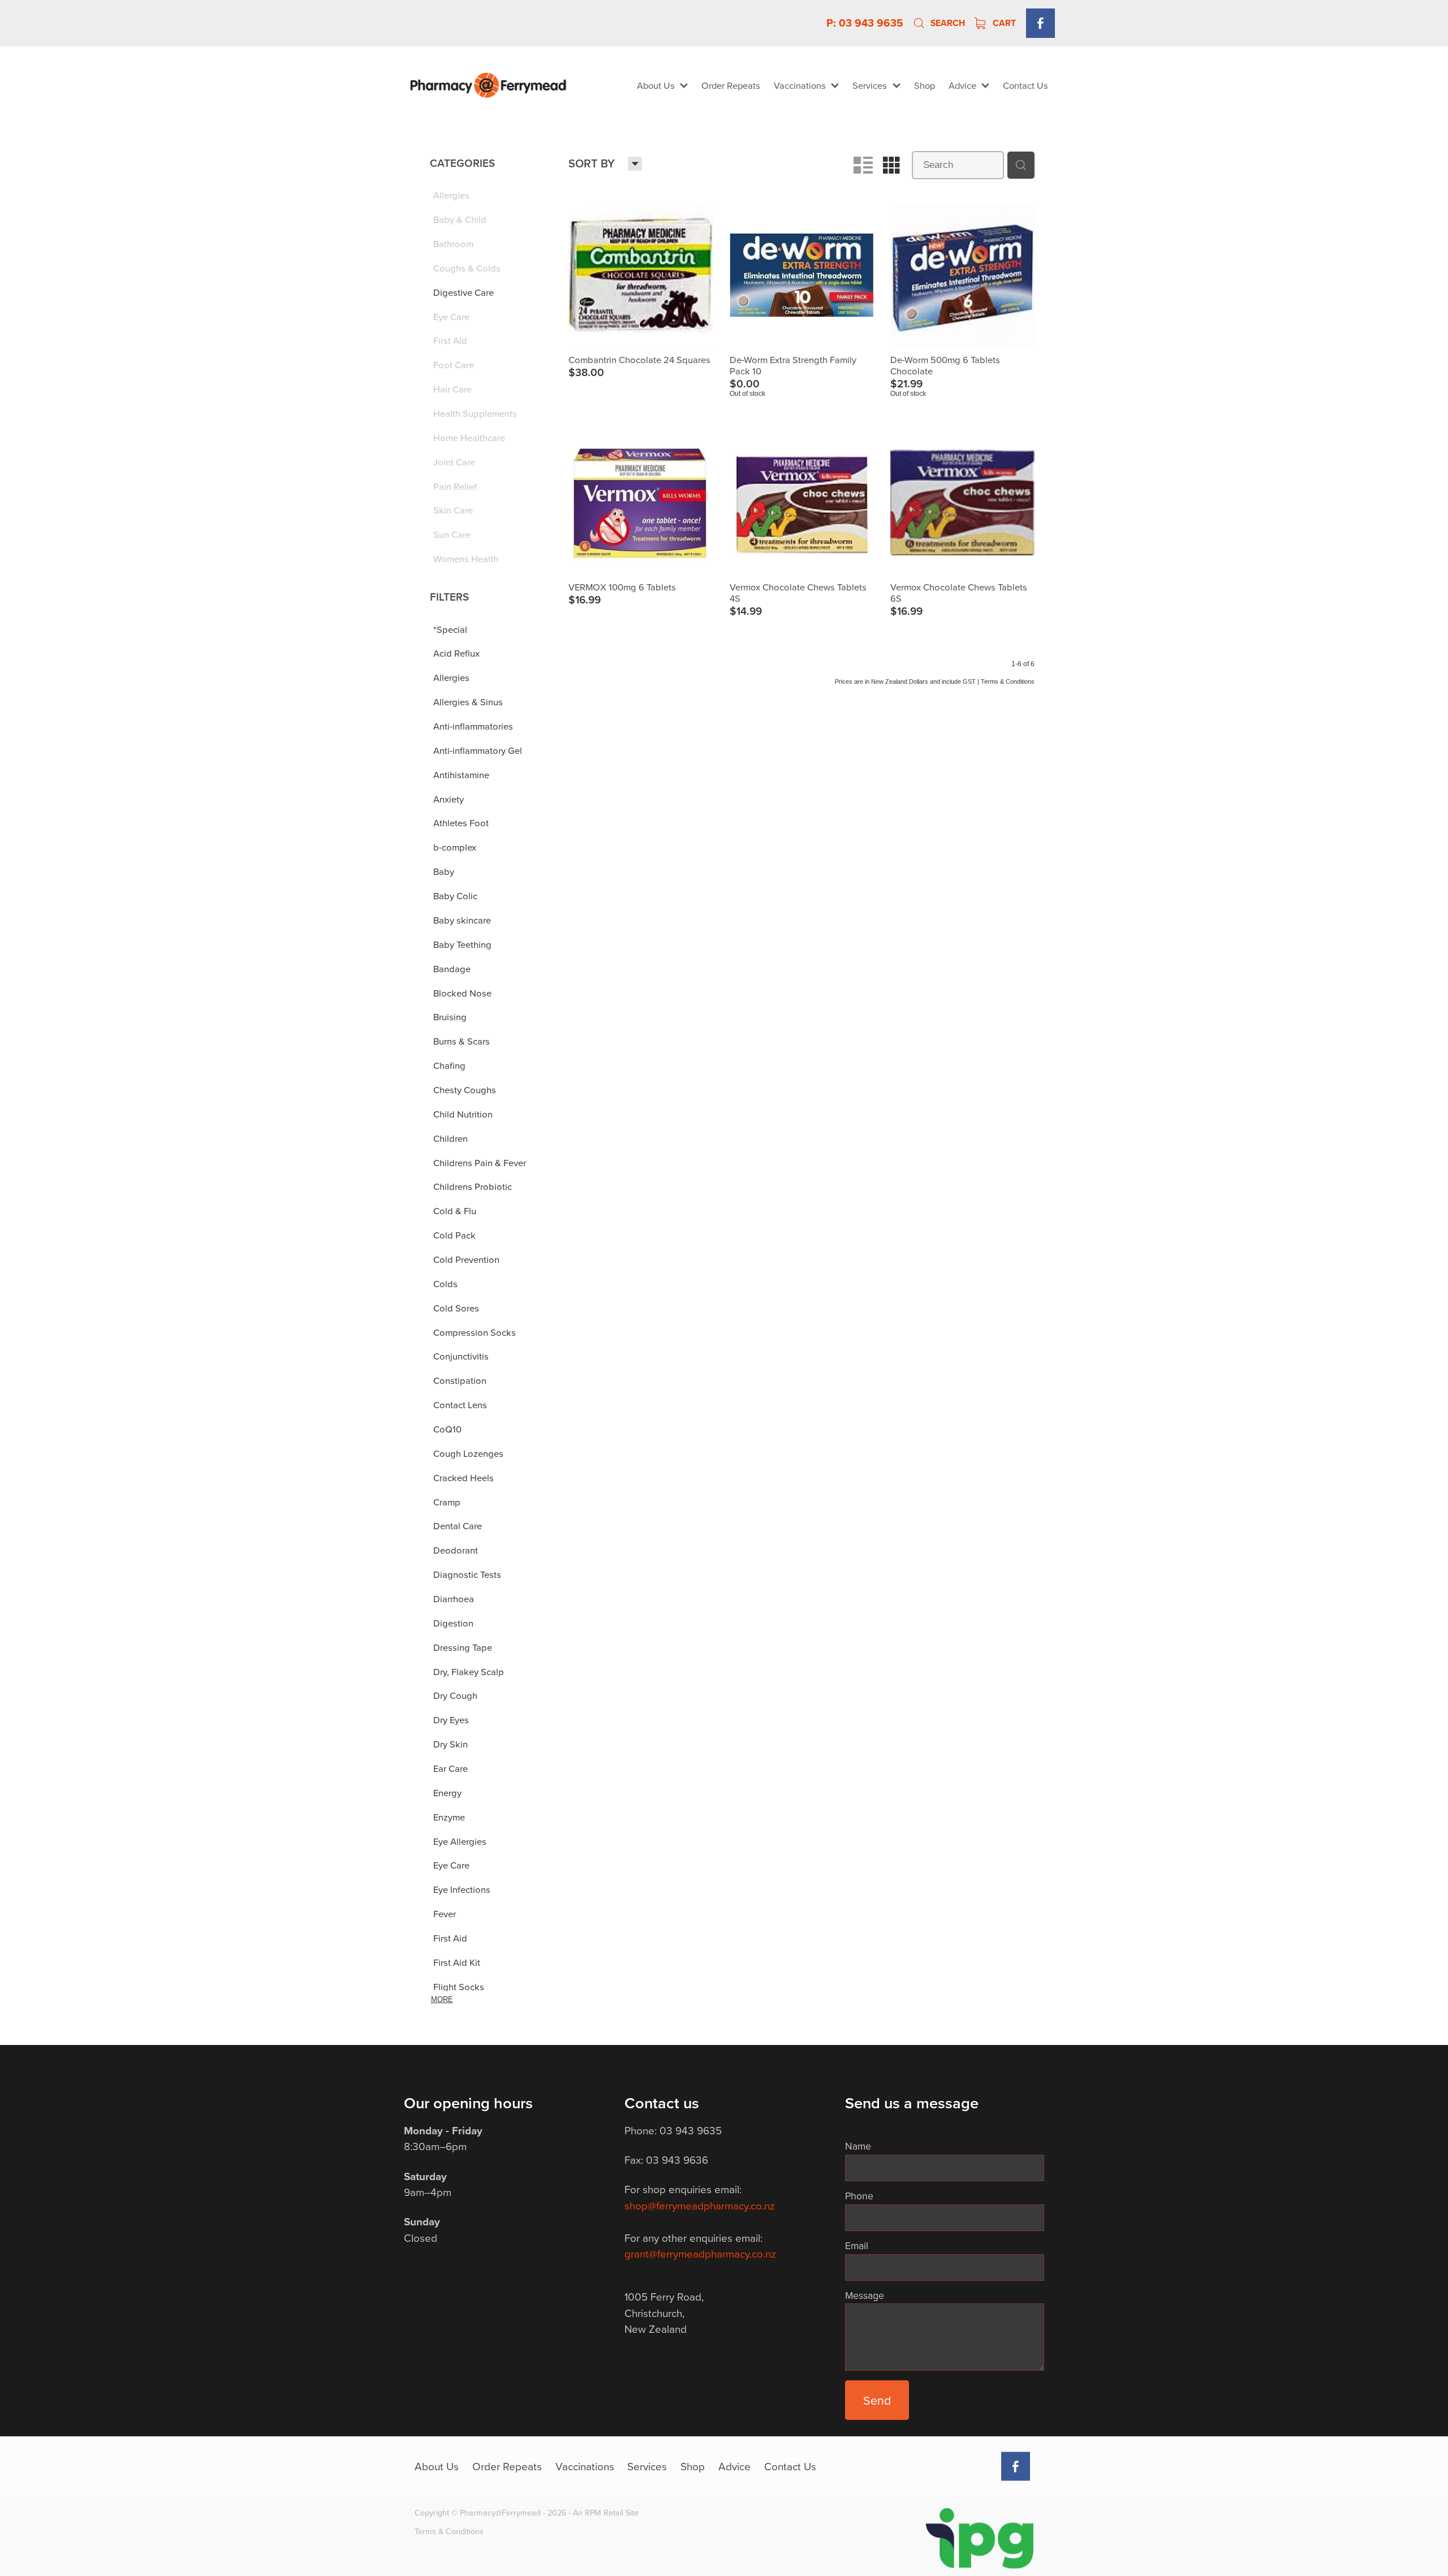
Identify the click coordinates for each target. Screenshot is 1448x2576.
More (442, 1999)
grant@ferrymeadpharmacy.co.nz (700, 2253)
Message (865, 2295)
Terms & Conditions (449, 2531)
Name (858, 2146)
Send (877, 2400)
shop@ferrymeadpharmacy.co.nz (700, 2205)
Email (857, 2246)
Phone (859, 2196)
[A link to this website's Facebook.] (1040, 23)
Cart (1003, 23)
